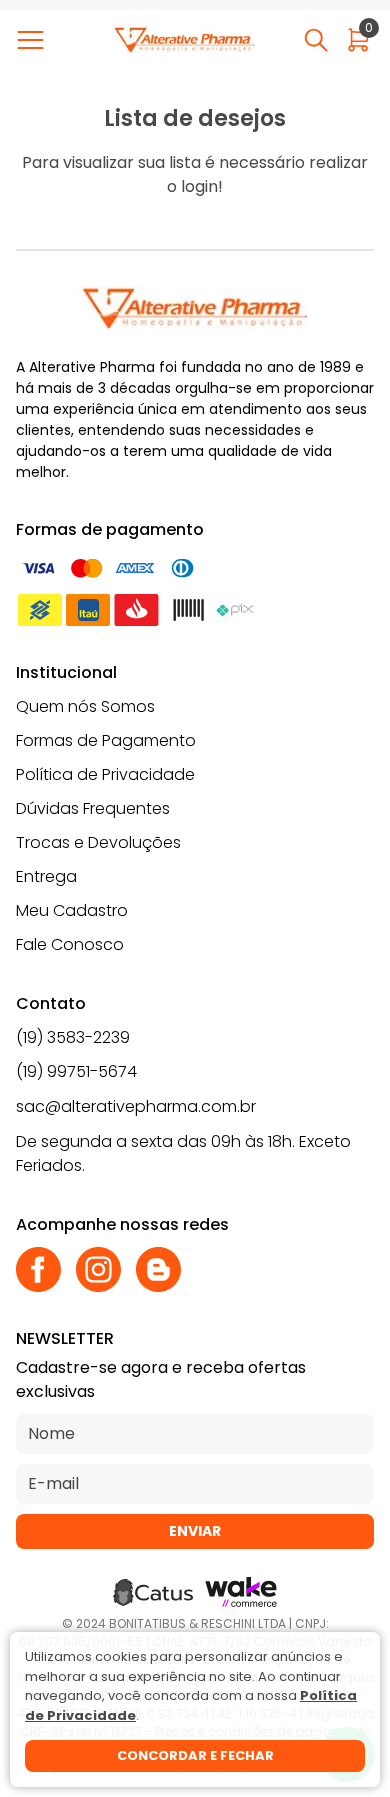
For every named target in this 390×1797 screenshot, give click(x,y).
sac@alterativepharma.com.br (136, 1106)
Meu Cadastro (72, 910)
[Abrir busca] (316, 40)
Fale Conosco (70, 944)
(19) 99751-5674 (76, 1071)
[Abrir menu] (34, 40)
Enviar (195, 1531)
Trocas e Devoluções (98, 842)
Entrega (46, 876)
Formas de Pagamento (106, 740)
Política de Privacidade (105, 774)
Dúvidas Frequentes (93, 808)
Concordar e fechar (195, 1755)
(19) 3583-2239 (73, 1037)
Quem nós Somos (85, 706)
